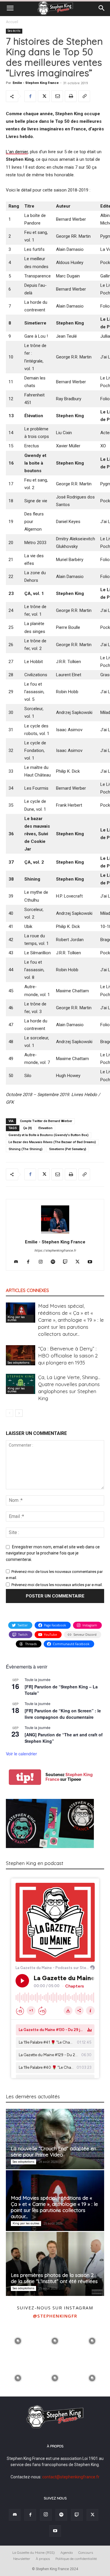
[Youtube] (92, 1262)
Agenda (67, 2552)
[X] (44, 96)
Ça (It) (28, 1128)
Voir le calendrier (21, 1754)
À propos (43, 2559)
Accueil (12, 22)
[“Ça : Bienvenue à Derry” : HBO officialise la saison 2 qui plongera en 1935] (21, 1355)
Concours (86, 2552)
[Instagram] (43, 1262)
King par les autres (16, 1318)
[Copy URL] (84, 96)
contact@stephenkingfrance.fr (71, 2477)
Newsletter (22, 2559)
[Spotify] (55, 1262)
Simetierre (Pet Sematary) (68, 1149)
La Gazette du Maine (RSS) (34, 2552)
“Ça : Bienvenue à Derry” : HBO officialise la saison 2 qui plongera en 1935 (68, 1356)
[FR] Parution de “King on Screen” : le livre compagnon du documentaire (63, 1714)
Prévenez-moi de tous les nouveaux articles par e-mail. (57, 1585)
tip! (25, 1777)
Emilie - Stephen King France (36, 83)
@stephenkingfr (55, 2316)
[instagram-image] (18, 2340)
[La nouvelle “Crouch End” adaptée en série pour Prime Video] (55, 2139)
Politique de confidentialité (76, 2559)
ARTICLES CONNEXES (27, 1290)
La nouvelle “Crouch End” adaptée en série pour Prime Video (54, 2151)
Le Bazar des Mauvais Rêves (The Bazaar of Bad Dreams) (52, 1142)
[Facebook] (30, 96)
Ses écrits (14, 31)
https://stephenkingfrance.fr (55, 1251)
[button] (10, 8)
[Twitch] (67, 1262)
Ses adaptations (18, 1363)
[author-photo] (55, 1233)
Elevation (45, 1128)
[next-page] (19, 1413)
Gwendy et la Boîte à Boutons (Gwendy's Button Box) (49, 1135)
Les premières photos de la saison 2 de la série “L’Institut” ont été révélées (54, 2278)
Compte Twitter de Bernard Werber (46, 1121)
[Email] (57, 96)
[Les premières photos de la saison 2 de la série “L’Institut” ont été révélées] (55, 2264)
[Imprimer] (71, 96)
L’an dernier (17, 152)
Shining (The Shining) (26, 1149)
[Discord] (18, 1262)
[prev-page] (10, 1413)
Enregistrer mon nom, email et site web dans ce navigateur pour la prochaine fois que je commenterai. (53, 1553)
